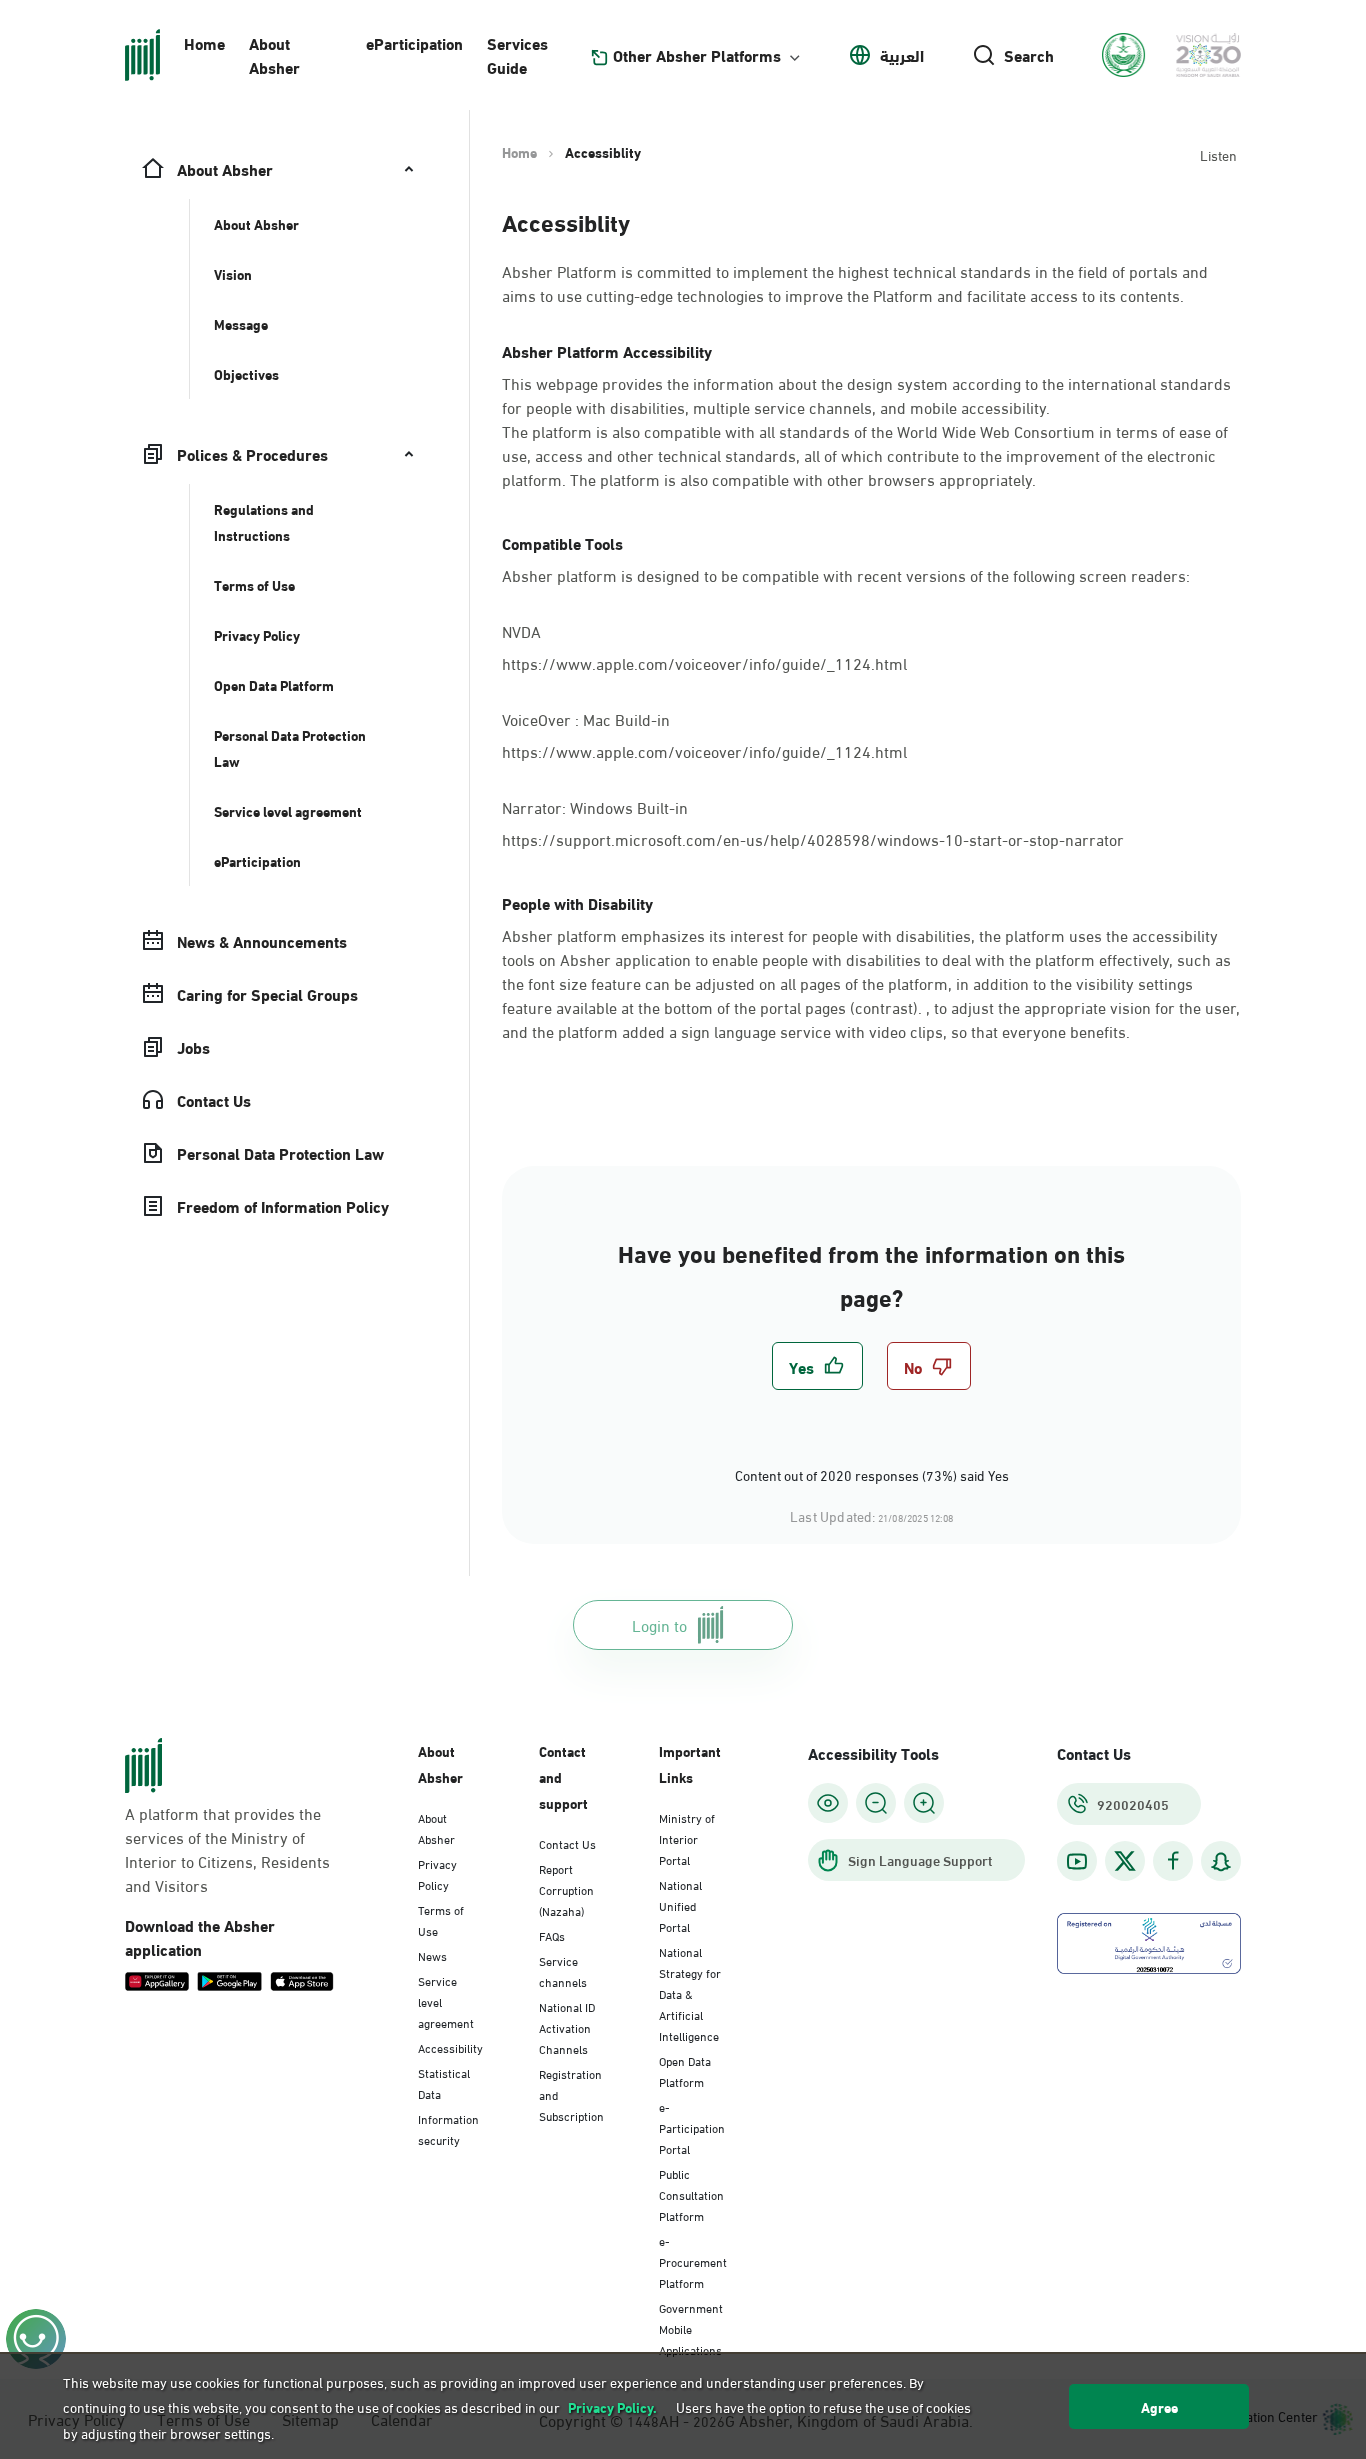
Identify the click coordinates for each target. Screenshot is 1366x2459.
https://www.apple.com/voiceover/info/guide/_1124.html (704, 662)
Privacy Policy (437, 1873)
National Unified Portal (680, 1905)
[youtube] (1077, 1861)
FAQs (552, 1935)
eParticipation (414, 42)
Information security (448, 2128)
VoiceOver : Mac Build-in (588, 717)
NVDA (521, 629)
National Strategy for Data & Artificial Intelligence (690, 1993)
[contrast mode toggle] (828, 1803)
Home (204, 42)
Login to (659, 1624)
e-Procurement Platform (693, 2261)
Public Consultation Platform (691, 2194)
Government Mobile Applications (691, 2328)
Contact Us (567, 1843)
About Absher (274, 54)
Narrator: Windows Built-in (597, 805)
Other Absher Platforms (697, 55)
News (432, 1955)
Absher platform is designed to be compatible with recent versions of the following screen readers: (846, 575)
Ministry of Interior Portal (687, 1838)
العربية (902, 55)
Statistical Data (444, 2082)
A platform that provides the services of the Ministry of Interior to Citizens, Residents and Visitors (227, 1849)
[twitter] (1125, 1861)
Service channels (563, 1970)
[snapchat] (1221, 1861)
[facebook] (1173, 1861)
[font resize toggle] (876, 1803)
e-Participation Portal (692, 2127)
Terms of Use (441, 1919)
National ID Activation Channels (567, 2027)
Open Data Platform (685, 2070)
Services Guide (517, 54)
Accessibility (450, 2047)
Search (1029, 55)
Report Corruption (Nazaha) (566, 1889)
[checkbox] (817, 1366)
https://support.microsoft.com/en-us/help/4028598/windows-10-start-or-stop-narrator (813, 838)
